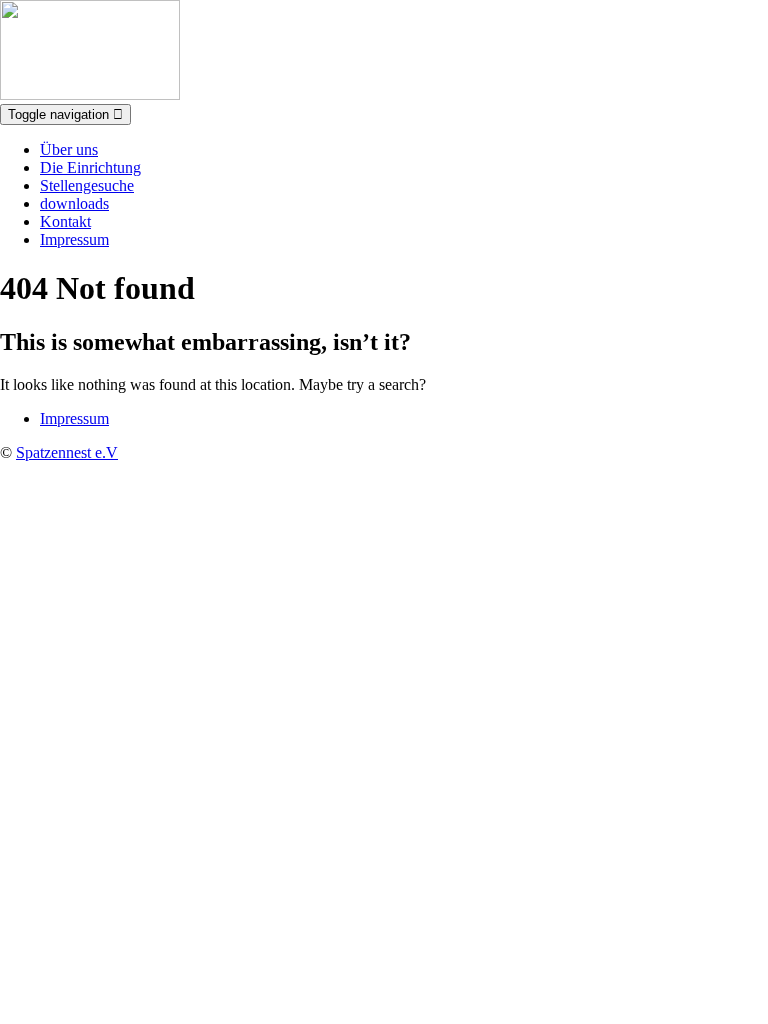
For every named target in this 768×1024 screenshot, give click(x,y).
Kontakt (65, 221)
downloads (74, 203)
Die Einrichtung (90, 167)
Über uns (69, 149)
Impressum (74, 239)
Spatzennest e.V (67, 452)
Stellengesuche (87, 185)
